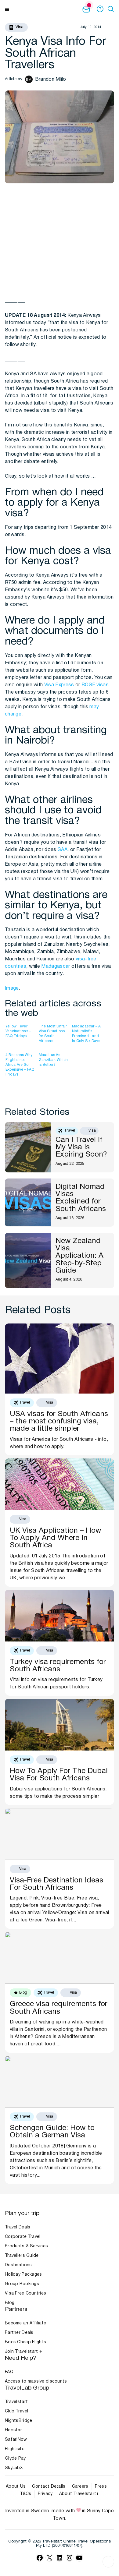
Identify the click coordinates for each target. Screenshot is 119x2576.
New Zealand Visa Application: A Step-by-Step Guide (79, 1256)
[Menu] (7, 9)
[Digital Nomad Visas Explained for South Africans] (28, 1203)
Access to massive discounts (36, 2382)
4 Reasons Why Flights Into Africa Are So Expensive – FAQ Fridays (20, 1064)
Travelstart (16, 2402)
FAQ (9, 2372)
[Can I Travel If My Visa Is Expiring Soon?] (28, 1147)
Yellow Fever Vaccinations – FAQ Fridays (18, 1031)
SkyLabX (14, 2468)
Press (101, 2487)
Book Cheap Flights (25, 2342)
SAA (63, 850)
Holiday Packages (23, 2275)
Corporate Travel (23, 2237)
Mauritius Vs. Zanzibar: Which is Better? (53, 1060)
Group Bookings (22, 2284)
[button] (112, 9)
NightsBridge (18, 2421)
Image (12, 988)
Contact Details (49, 2487)
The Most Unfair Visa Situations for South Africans (53, 1034)
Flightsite (15, 2449)
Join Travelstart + (23, 2352)
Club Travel (16, 2411)
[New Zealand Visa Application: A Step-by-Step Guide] (28, 1260)
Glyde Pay (15, 2459)
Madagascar (56, 966)
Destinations (18, 2265)
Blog (10, 2303)
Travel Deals (18, 2227)
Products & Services (26, 2246)
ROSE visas (95, 685)
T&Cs (25, 2494)
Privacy (45, 2494)
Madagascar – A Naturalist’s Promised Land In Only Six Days (86, 1034)
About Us (16, 2487)
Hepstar (13, 2430)
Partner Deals (19, 2333)
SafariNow (16, 2440)
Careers (80, 2487)
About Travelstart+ (79, 2494)
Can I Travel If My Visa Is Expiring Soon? (82, 1148)
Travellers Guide (22, 2256)
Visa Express (59, 685)
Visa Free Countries (25, 2293)
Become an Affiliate (25, 2323)
